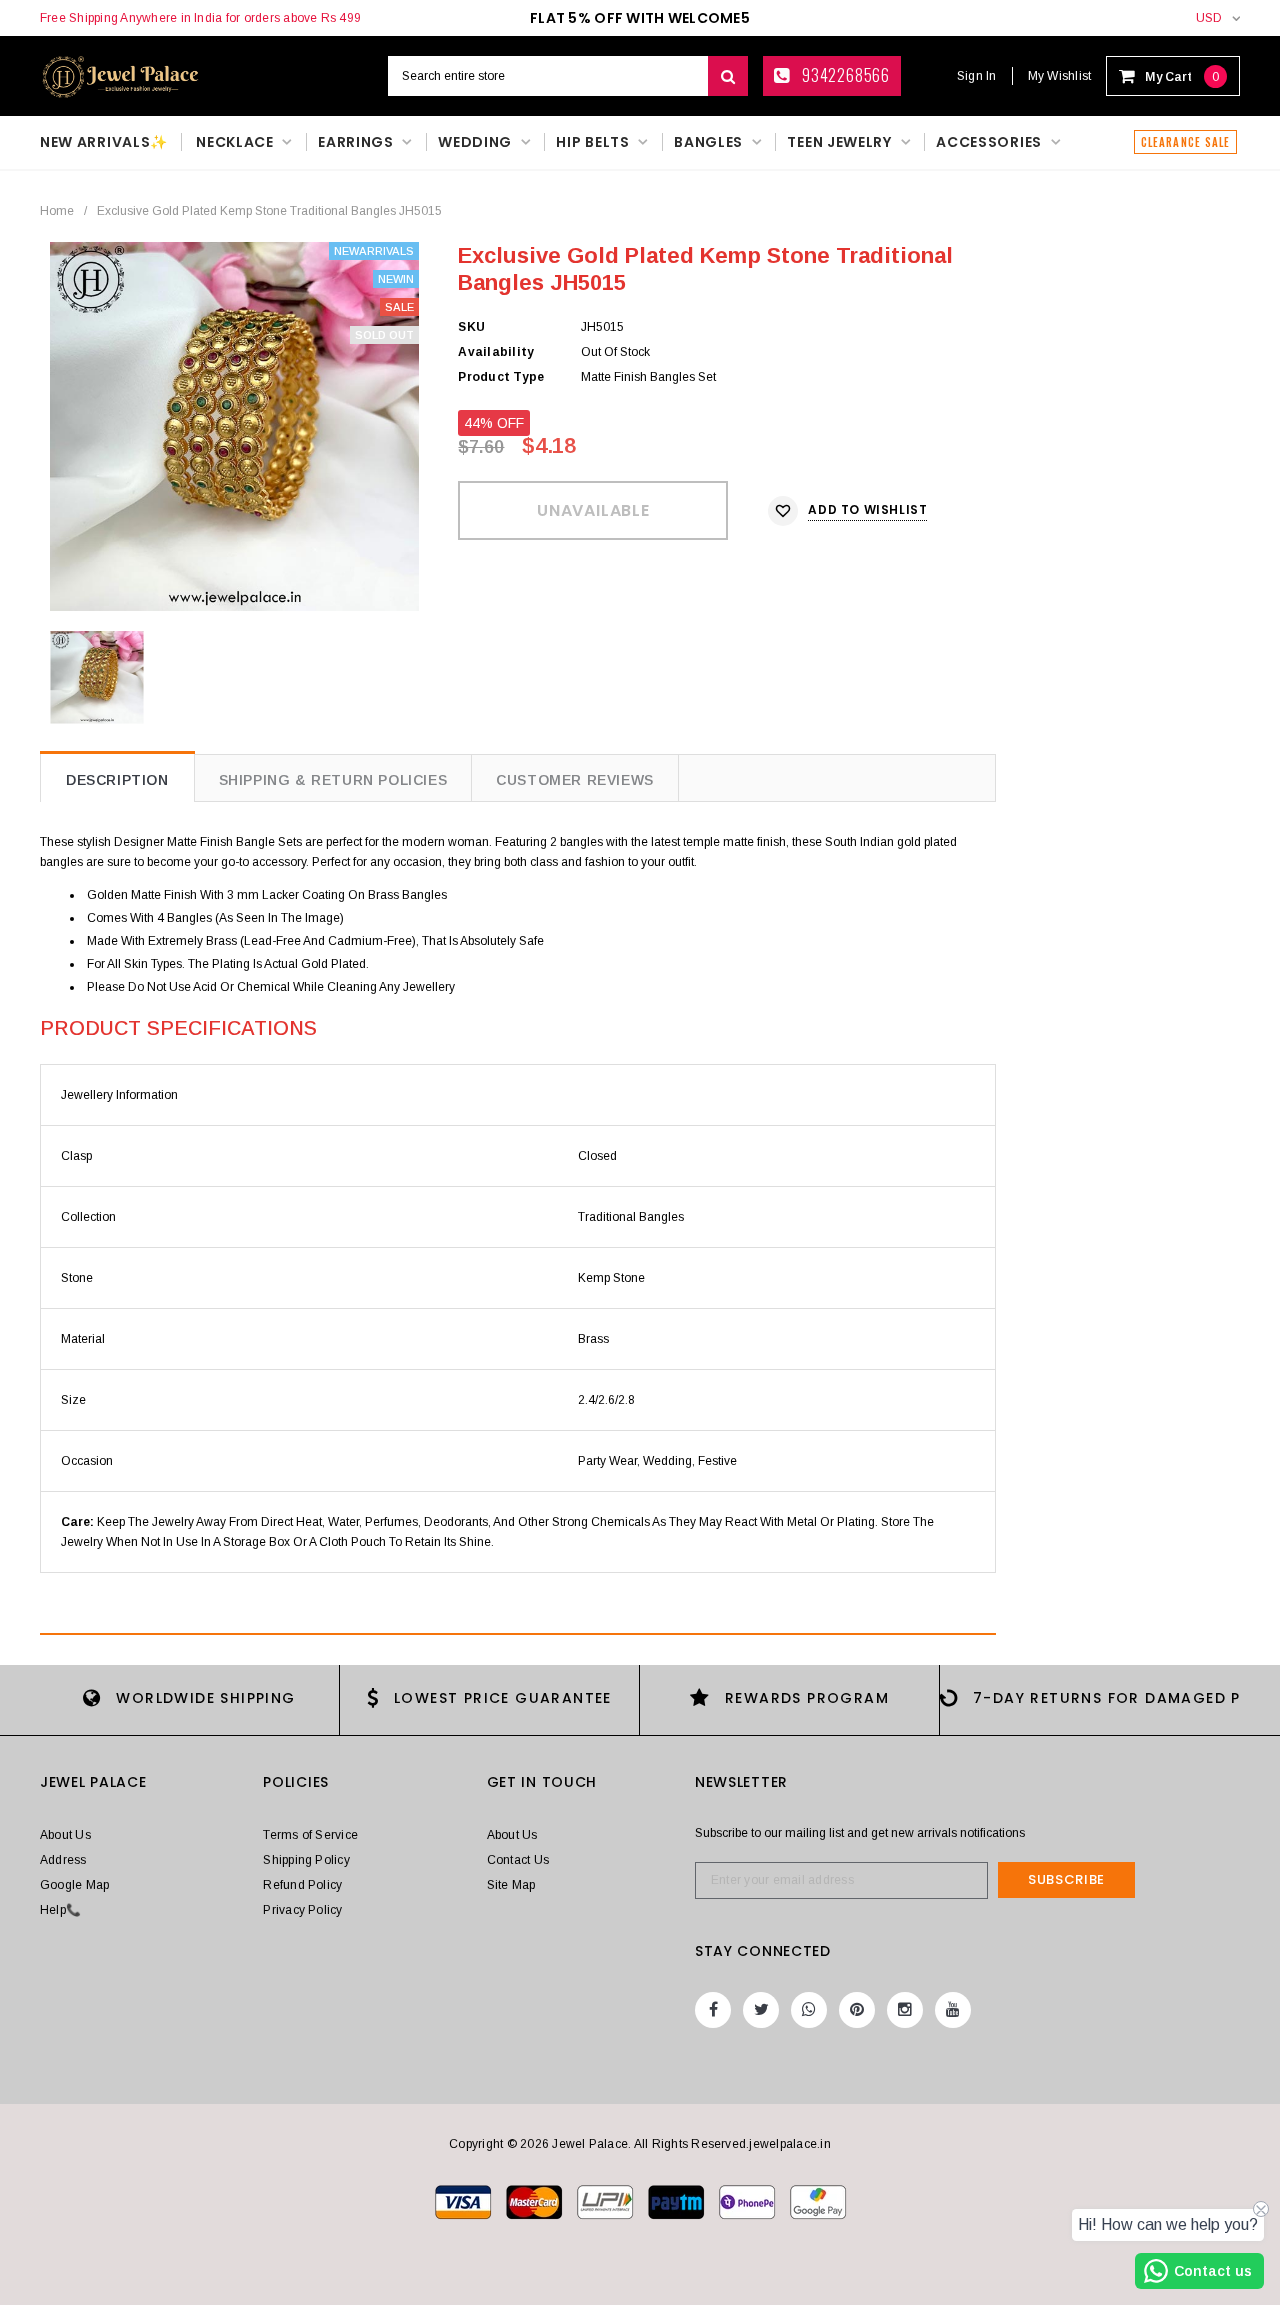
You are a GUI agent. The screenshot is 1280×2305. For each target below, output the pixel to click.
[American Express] (748, 2201)
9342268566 (844, 75)
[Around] (818, 2201)
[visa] (464, 2201)
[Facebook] (713, 2010)
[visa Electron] (535, 2201)
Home (57, 211)
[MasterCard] (606, 2201)
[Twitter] (761, 2010)
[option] (234, 426)
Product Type (501, 377)
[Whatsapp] (809, 2010)
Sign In (977, 76)
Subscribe (1066, 1879)
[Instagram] (905, 2010)
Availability (496, 352)
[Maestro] (677, 2201)
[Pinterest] (857, 2010)
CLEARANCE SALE (1185, 142)
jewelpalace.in (789, 2144)
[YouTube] (953, 2010)
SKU (471, 327)
